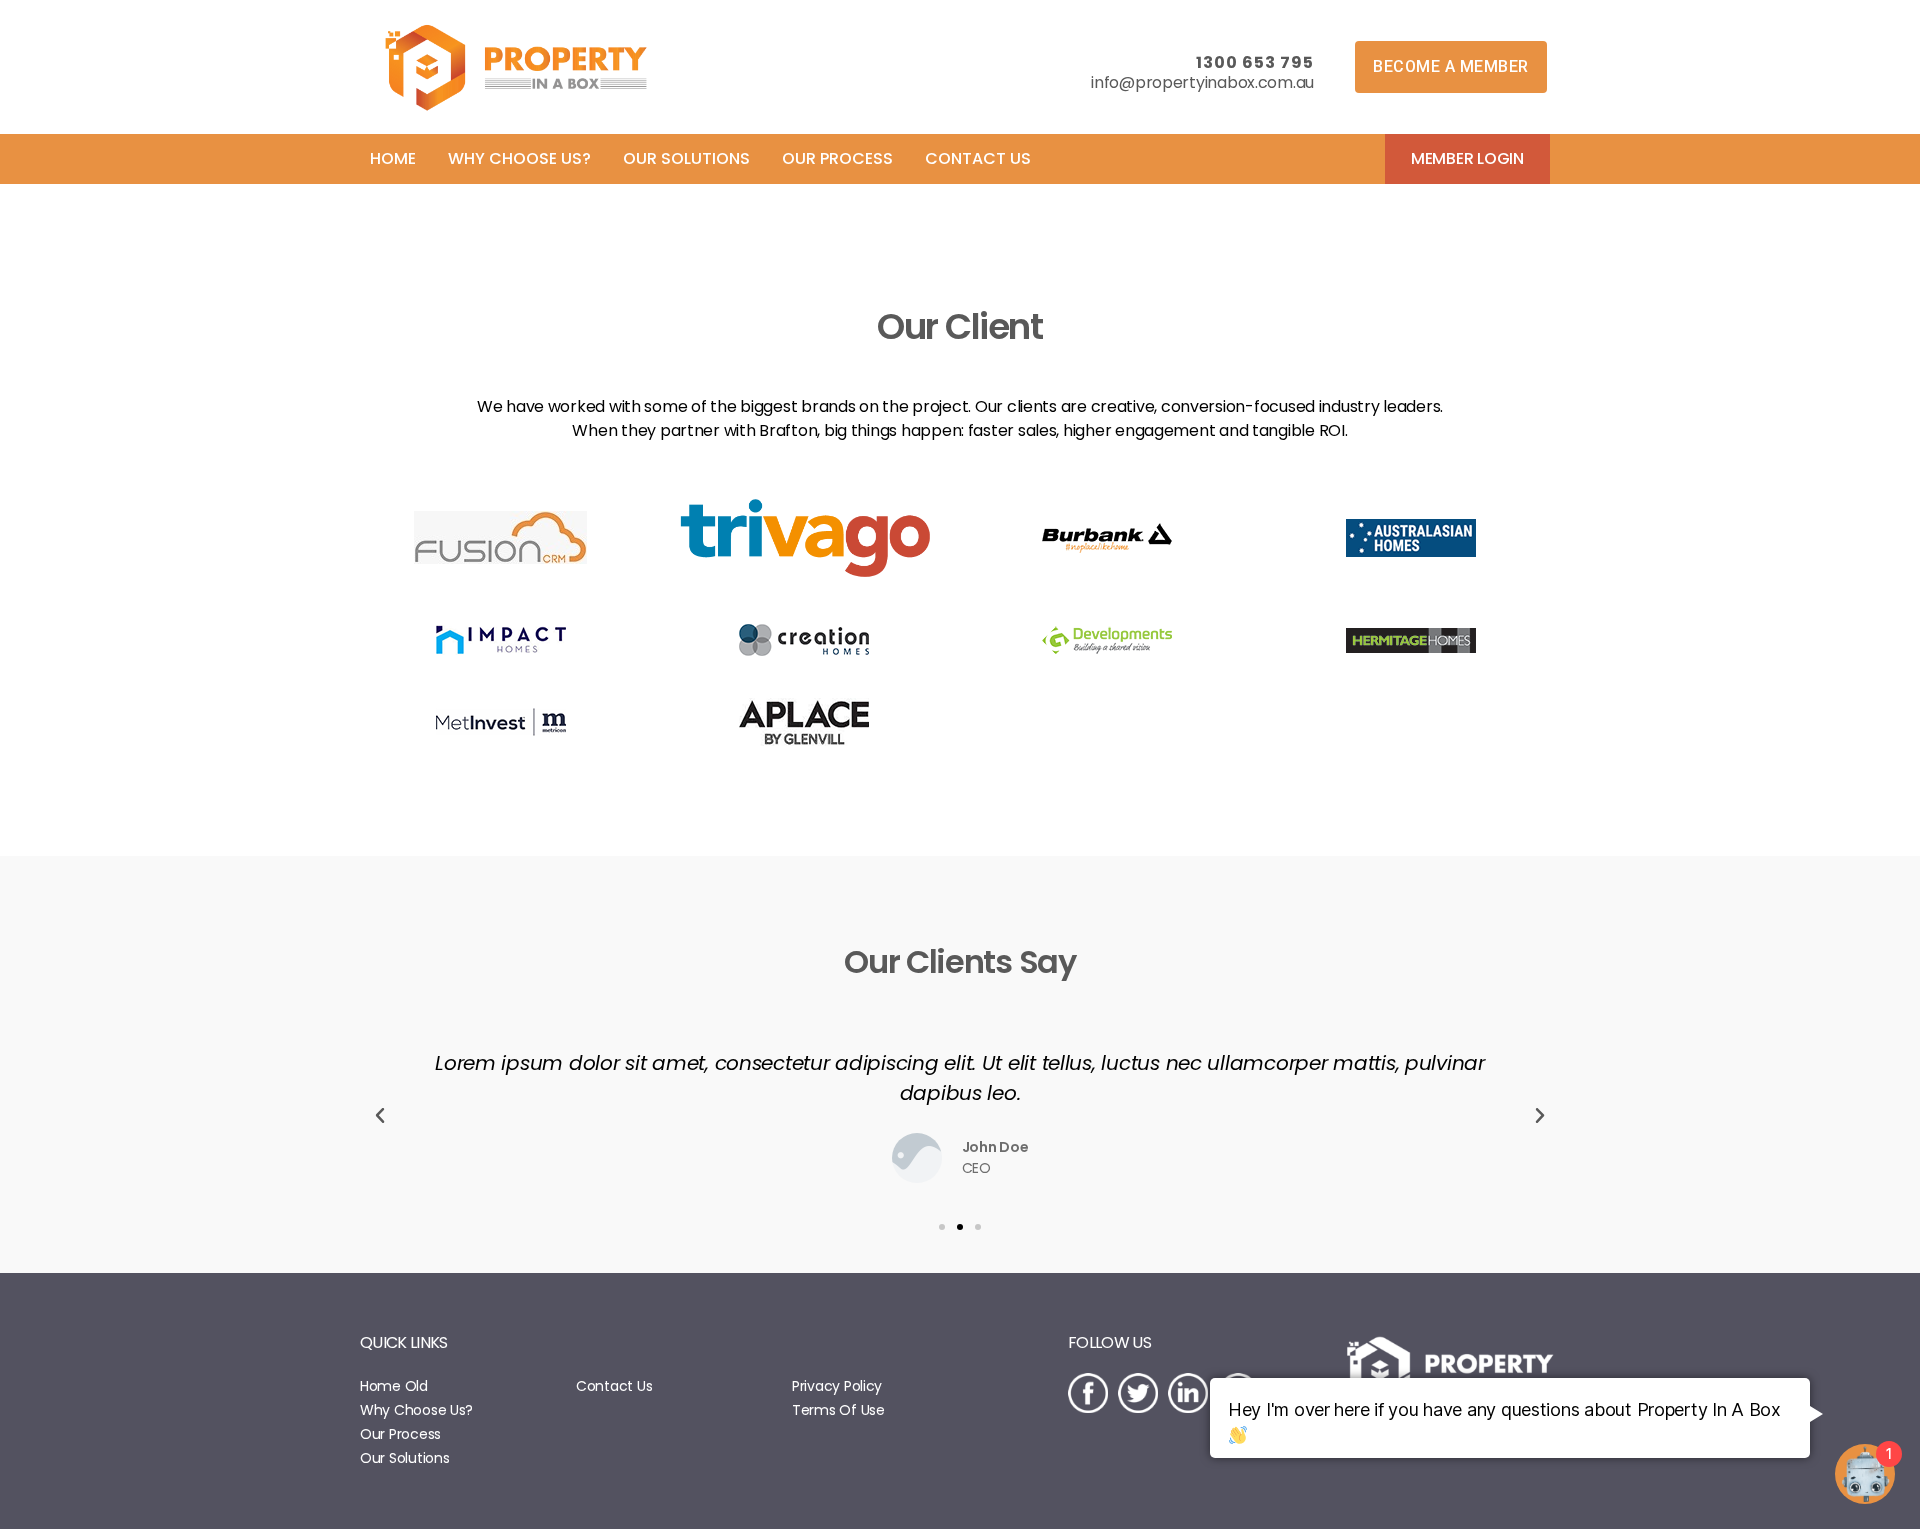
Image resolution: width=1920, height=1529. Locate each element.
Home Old (394, 1386)
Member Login (1467, 158)
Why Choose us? (519, 158)
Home (393, 158)
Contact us (978, 158)
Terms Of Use (838, 1410)
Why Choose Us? (416, 1410)
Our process (837, 158)
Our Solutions (405, 1458)
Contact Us (614, 1386)
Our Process (400, 1434)
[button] (1451, 67)
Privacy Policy (837, 1386)
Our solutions (686, 158)
